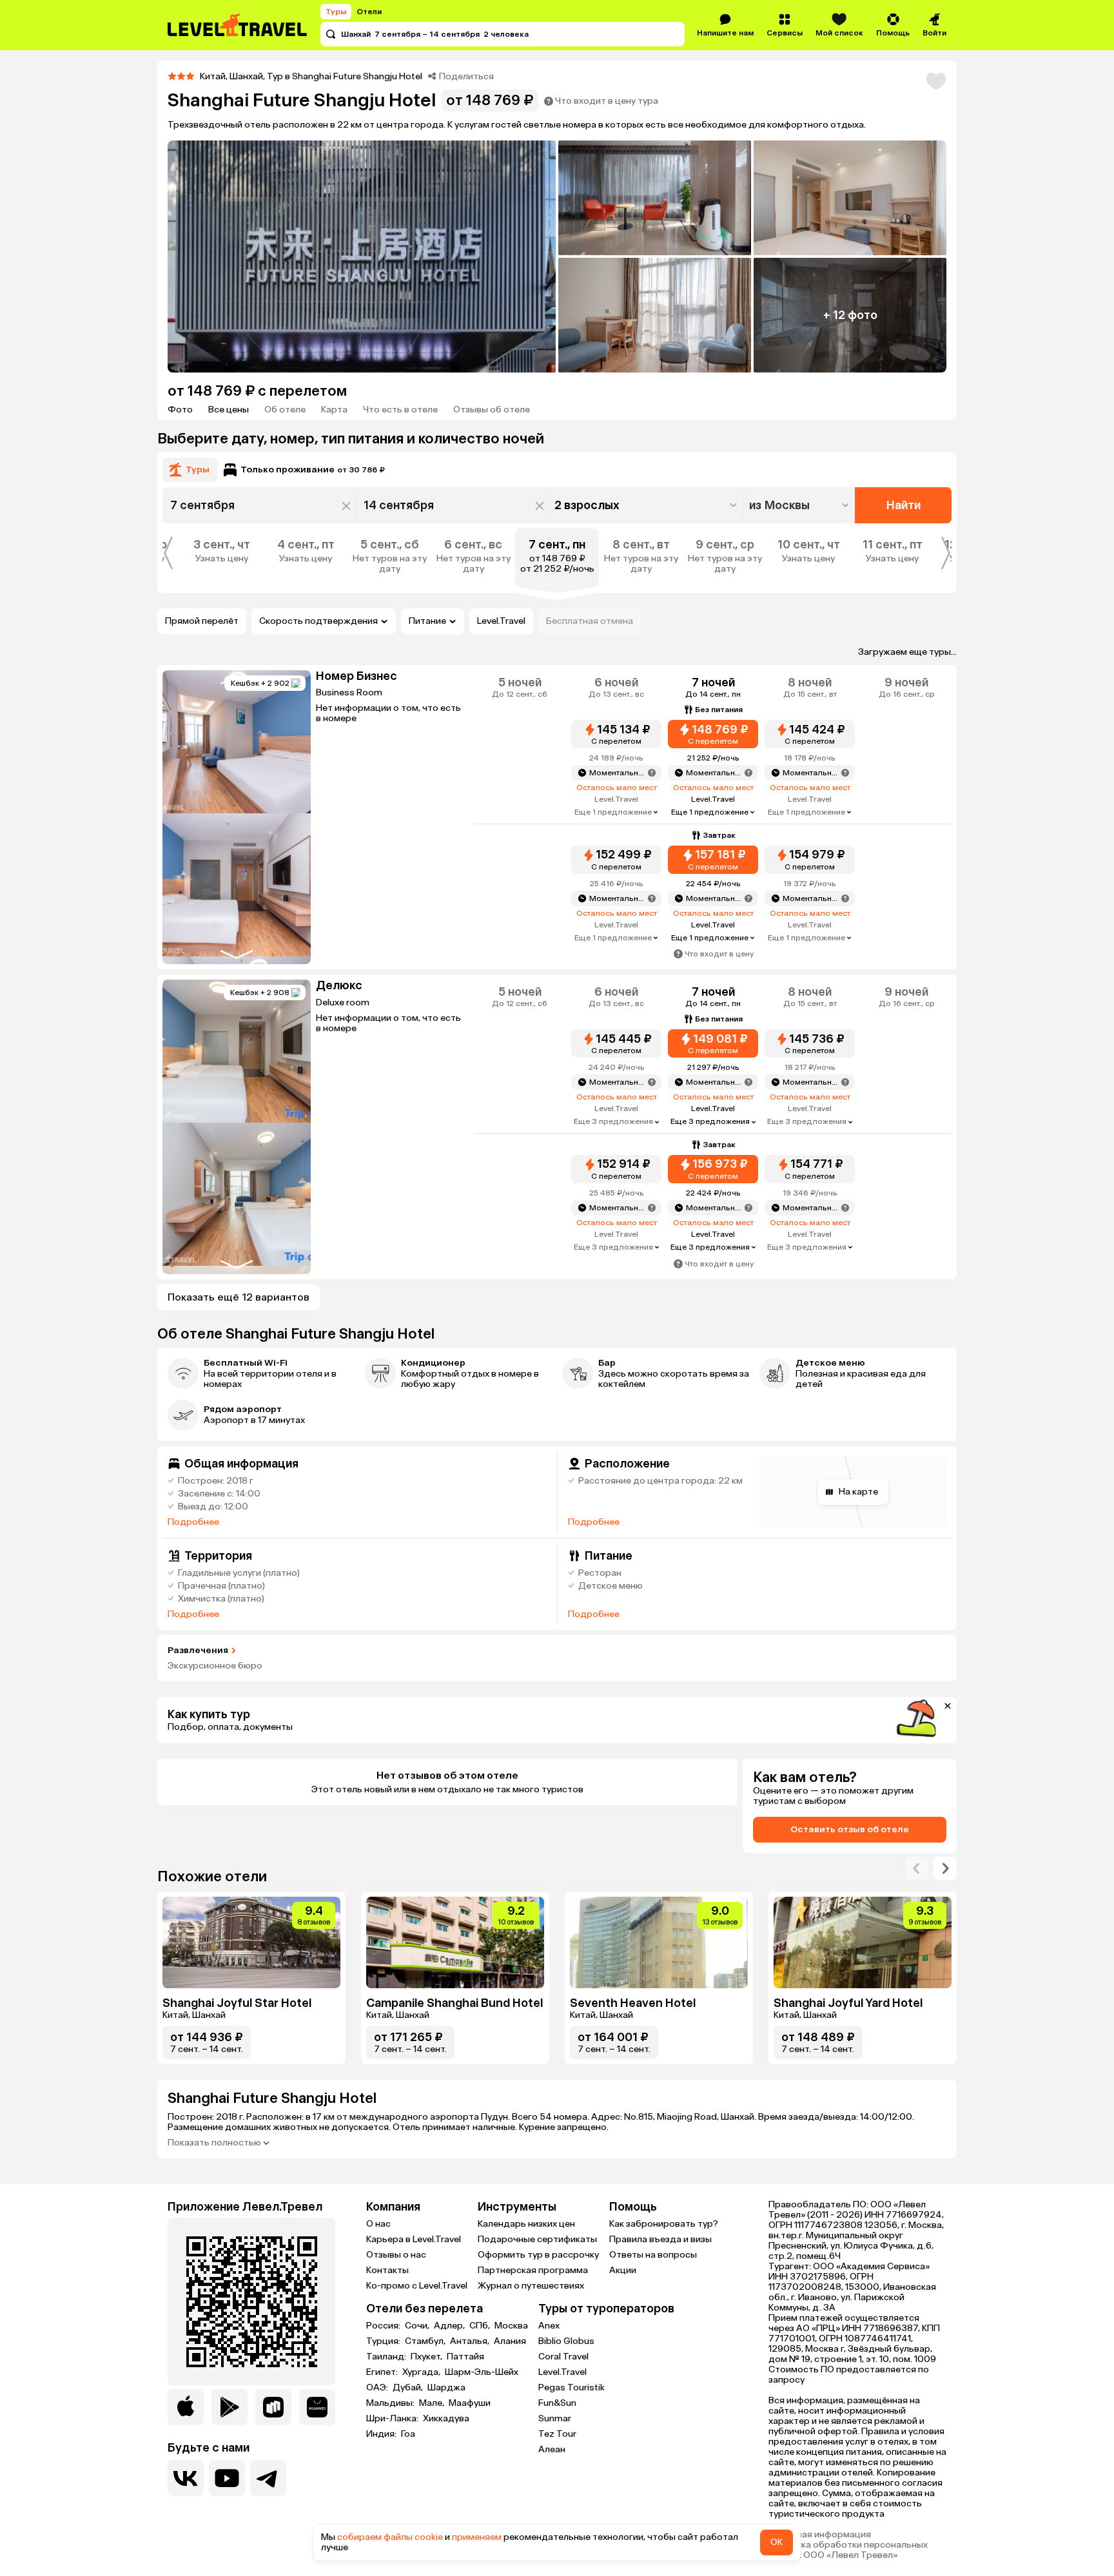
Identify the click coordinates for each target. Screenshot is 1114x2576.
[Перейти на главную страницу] (238, 25)
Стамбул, (426, 2341)
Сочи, (418, 2326)
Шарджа (446, 2388)
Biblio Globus (566, 2341)
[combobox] (800, 505)
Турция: (384, 2341)
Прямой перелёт (202, 621)
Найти (904, 505)
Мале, (433, 2403)
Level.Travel (501, 621)
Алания (510, 2341)
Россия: (384, 2326)
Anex (549, 2326)
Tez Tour (557, 2434)
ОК (777, 2542)
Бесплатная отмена (590, 621)
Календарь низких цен (526, 2224)
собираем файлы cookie (390, 2537)
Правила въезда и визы (660, 2239)
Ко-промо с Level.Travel (417, 2286)
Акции (623, 2270)
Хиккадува (446, 2419)
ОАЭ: (378, 2388)
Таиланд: (387, 2357)
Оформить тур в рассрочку (538, 2255)
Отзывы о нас (396, 2255)
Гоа (408, 2434)
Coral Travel (563, 2357)
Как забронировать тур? (664, 2224)
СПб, (481, 2326)
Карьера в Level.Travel (414, 2239)
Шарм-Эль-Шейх (482, 2372)
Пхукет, (427, 2357)
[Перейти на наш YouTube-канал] (227, 2478)
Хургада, (422, 2372)
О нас (378, 2224)
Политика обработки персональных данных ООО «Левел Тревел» (848, 2550)
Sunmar (555, 2418)
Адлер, (450, 2326)
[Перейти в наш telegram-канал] (268, 2478)
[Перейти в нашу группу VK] (186, 2478)
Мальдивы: (391, 2403)
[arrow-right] (917, 1868)
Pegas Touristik (572, 2387)
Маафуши (470, 2403)
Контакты (387, 2270)
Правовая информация (820, 2535)
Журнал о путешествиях (531, 2286)
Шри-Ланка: (393, 2419)
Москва (511, 2326)
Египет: (383, 2372)
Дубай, (409, 2388)
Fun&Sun (557, 2403)
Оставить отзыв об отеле (850, 1829)
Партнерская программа (533, 2270)
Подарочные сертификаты (537, 2239)
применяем (477, 2537)
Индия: (382, 2434)
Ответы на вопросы (653, 2255)
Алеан (552, 2449)
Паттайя (465, 2357)
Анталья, (471, 2341)
